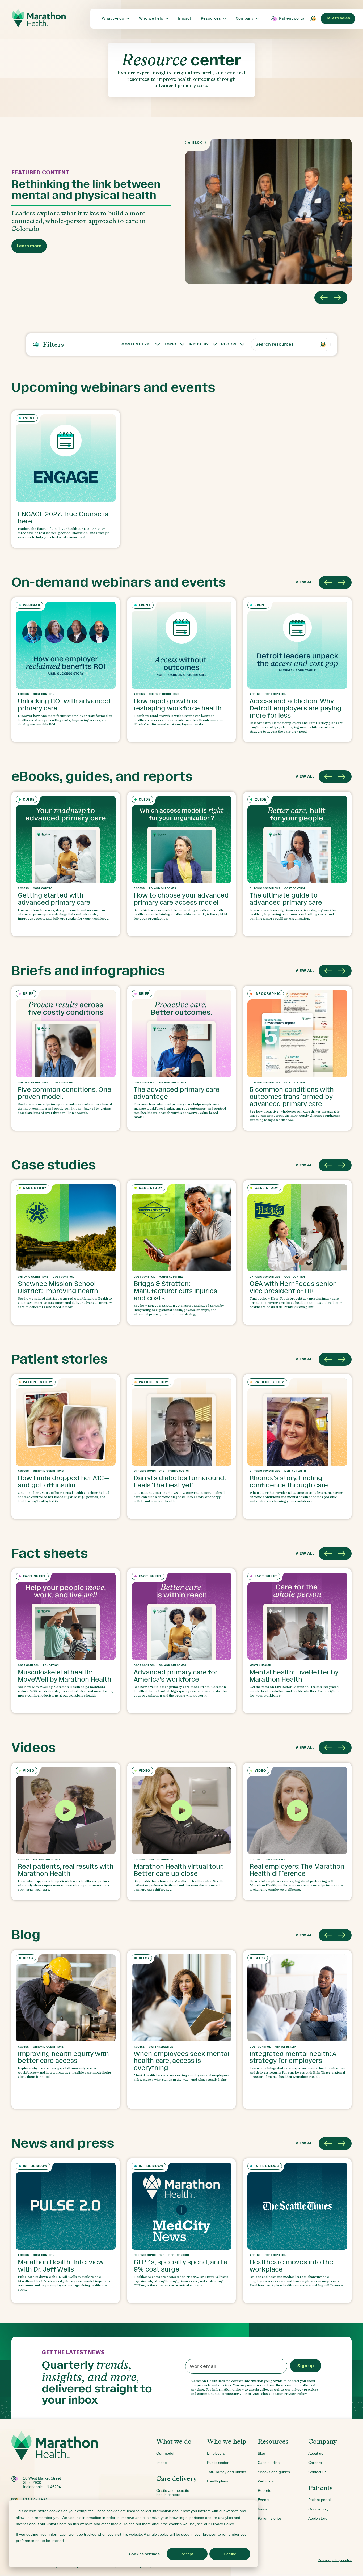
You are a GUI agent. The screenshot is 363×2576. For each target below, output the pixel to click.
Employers (216, 2453)
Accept (187, 2554)
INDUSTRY (199, 344)
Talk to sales (338, 18)
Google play (318, 2509)
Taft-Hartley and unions (227, 2472)
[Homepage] (55, 2454)
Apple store (318, 2518)
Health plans (218, 2481)
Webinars (266, 2481)
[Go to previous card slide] (327, 582)
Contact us (317, 2472)
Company (323, 2441)
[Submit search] (313, 19)
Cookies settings (144, 2554)
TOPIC (170, 344)
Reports (264, 2490)
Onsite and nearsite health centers (173, 2493)
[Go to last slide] (323, 298)
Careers (315, 2463)
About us (316, 2453)
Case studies (269, 2463)
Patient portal (292, 18)
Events (263, 2500)
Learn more (29, 246)
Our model (165, 2453)
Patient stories (270, 2518)
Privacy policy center (335, 2560)
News (262, 2509)
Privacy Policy (295, 2394)
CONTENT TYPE (137, 344)
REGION (229, 344)
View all (305, 582)
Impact (162, 2463)
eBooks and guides (274, 2472)
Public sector (218, 2463)
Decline (230, 2554)
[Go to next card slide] (343, 582)
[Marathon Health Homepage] (39, 18)
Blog (261, 2453)
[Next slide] (339, 298)
